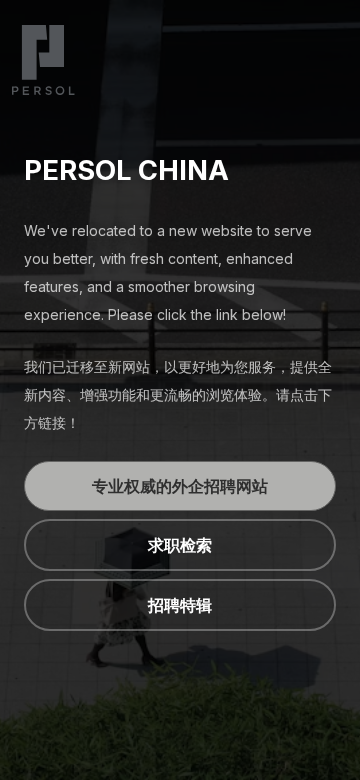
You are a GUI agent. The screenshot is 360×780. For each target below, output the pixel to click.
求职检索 (180, 545)
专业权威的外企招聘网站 (180, 486)
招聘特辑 (180, 605)
